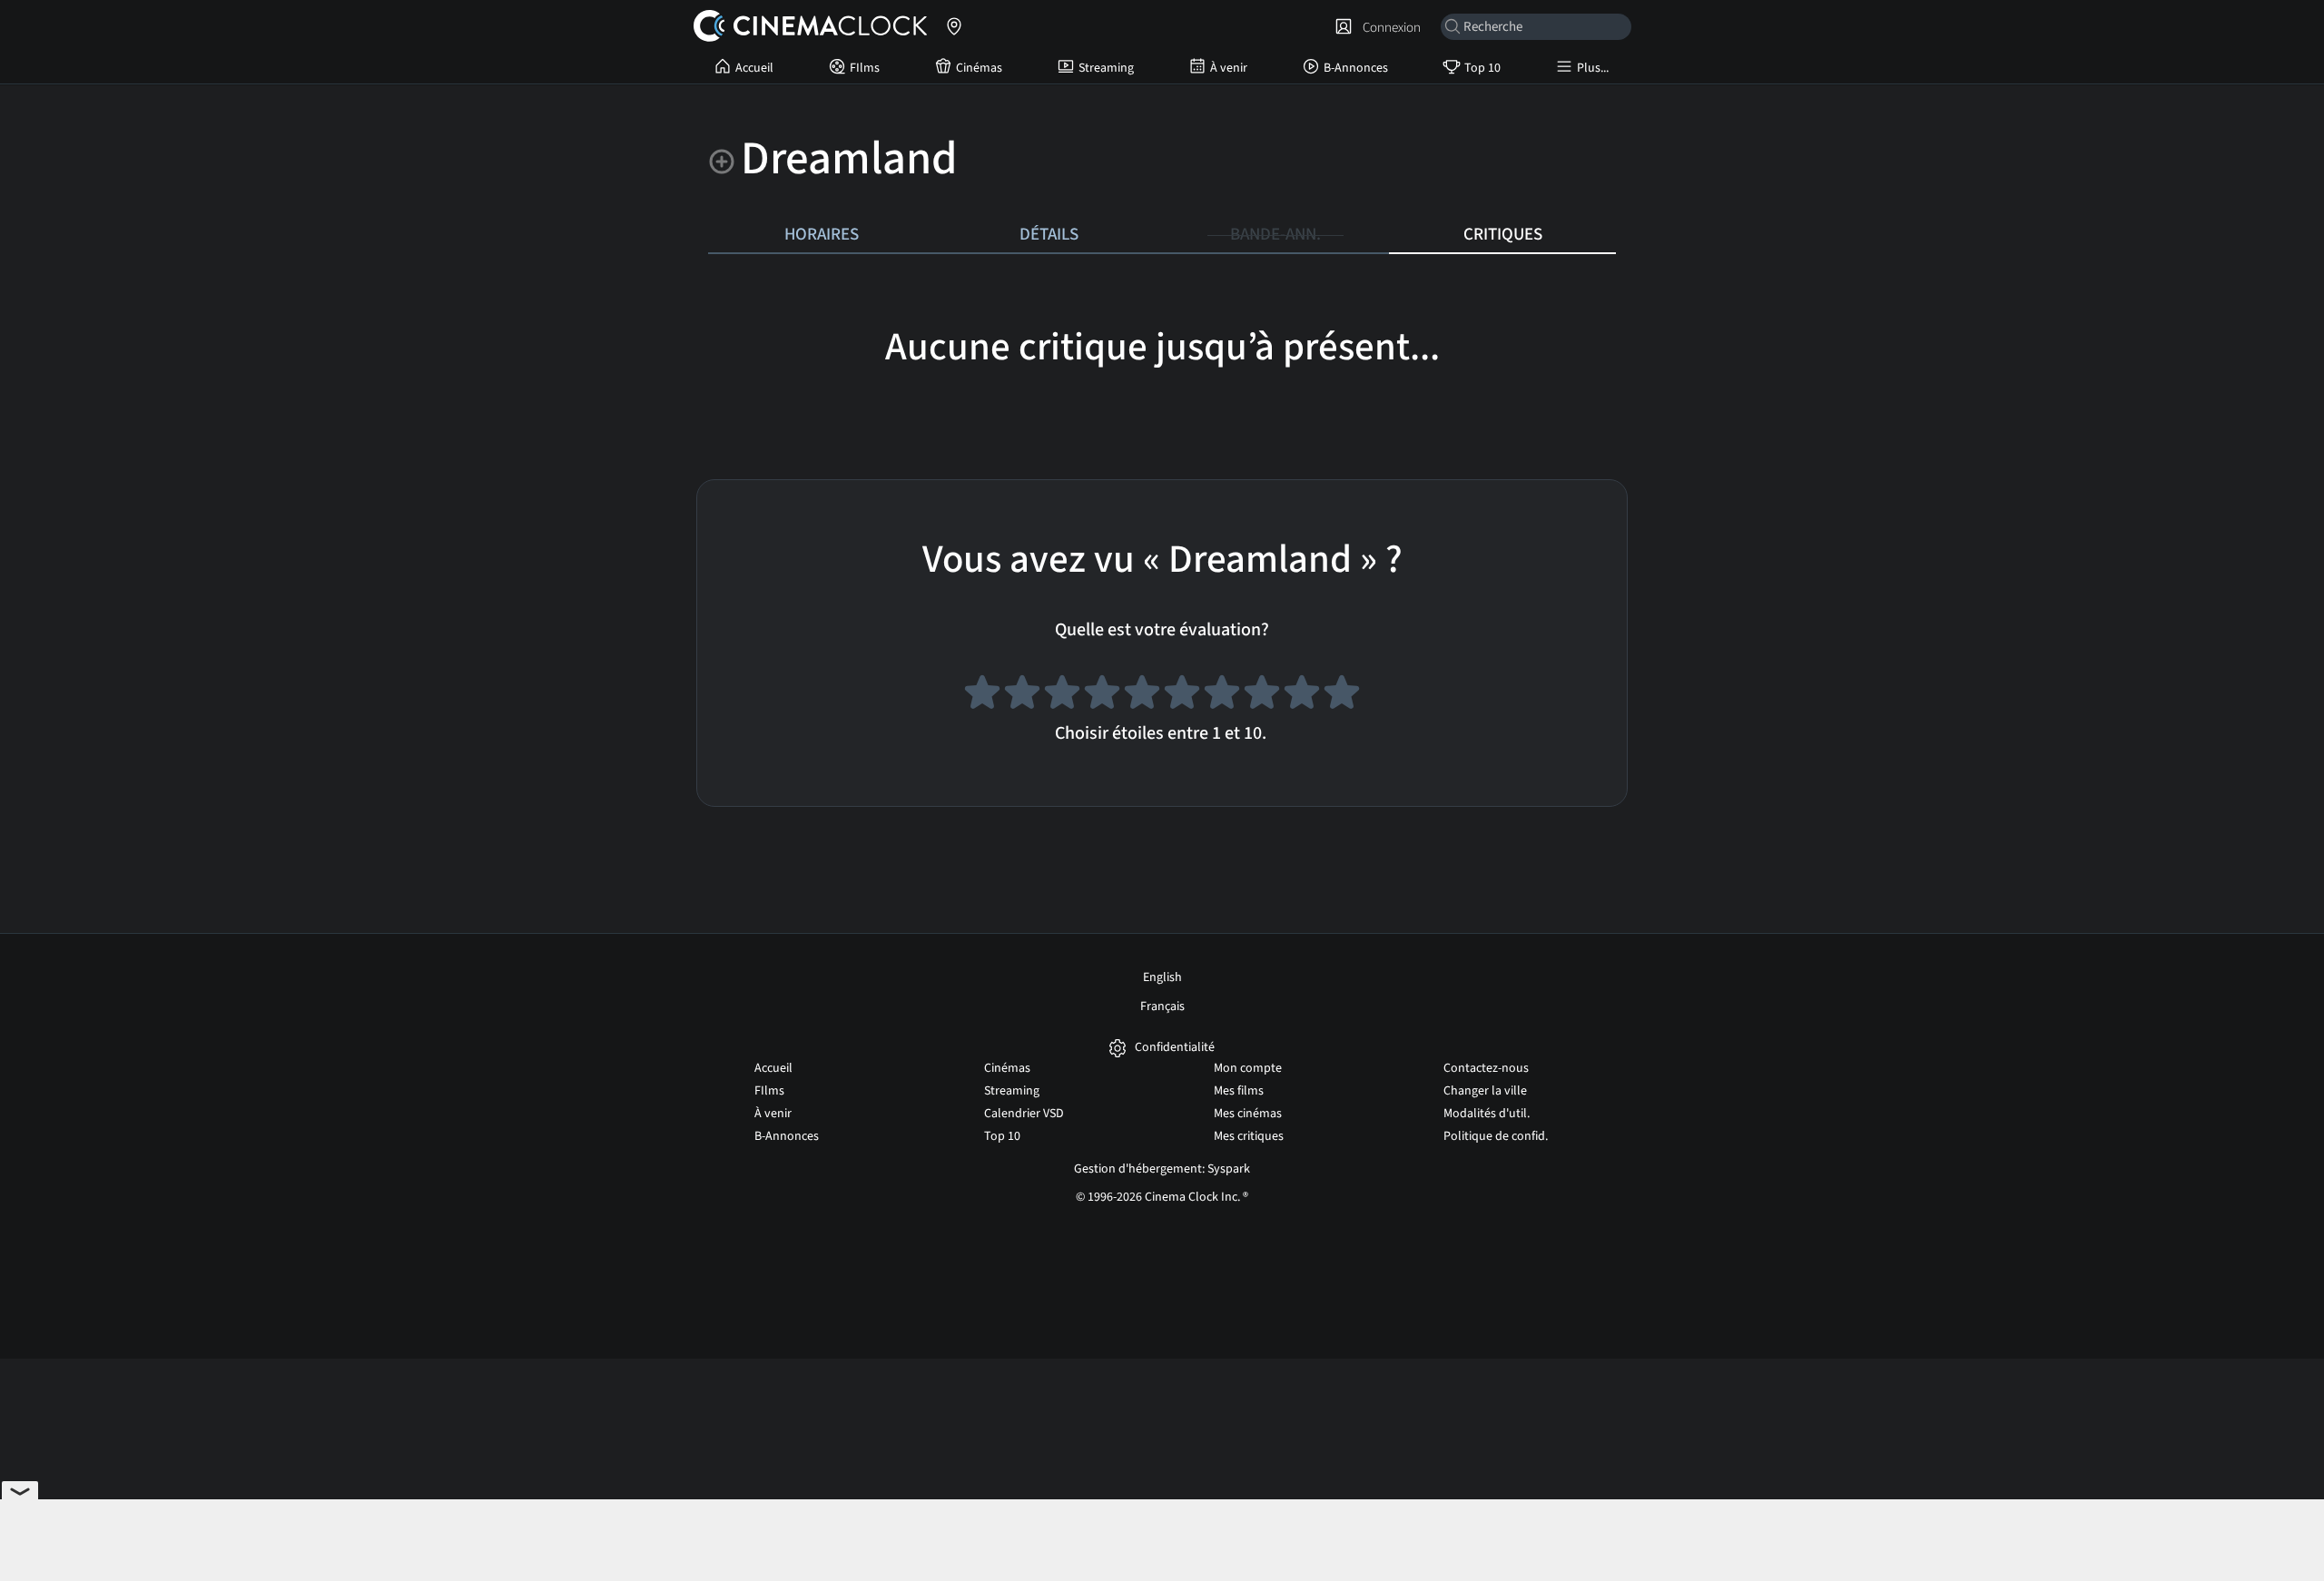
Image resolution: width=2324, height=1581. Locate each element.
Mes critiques (1249, 1136)
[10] (1342, 695)
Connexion (1389, 27)
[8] (1262, 695)
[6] (1182, 695)
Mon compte (1248, 1068)
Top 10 (1482, 68)
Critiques (1503, 234)
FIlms (865, 68)
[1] (982, 695)
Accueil (754, 68)
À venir (1229, 68)
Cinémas (979, 68)
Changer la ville (1485, 1091)
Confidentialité (1175, 1048)
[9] (1302, 695)
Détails (1049, 234)
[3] (1062, 695)
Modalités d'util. (1487, 1114)
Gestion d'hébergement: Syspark (1162, 1169)
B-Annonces (1356, 68)
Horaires (822, 234)
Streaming (1106, 68)
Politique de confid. (1496, 1136)
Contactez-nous (1486, 1068)
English (1162, 977)
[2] (1022, 695)
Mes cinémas (1248, 1114)
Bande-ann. (1275, 234)
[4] (1102, 695)
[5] (1142, 695)
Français (1162, 1007)
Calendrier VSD (1024, 1114)
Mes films (1239, 1091)
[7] (1222, 695)
